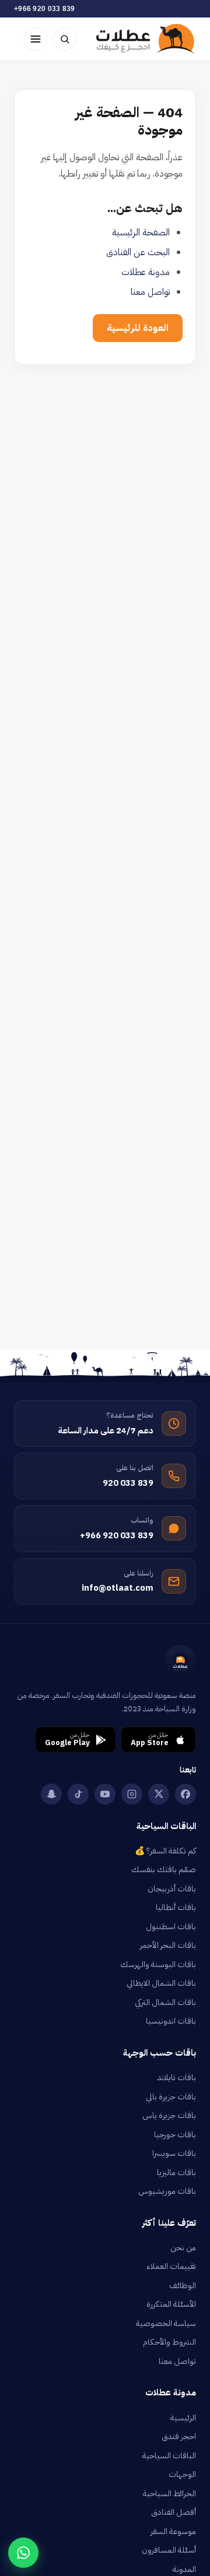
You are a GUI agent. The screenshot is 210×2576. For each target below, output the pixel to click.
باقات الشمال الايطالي (161, 1983)
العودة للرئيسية (138, 328)
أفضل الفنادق (174, 2512)
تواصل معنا (150, 292)
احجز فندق (179, 2436)
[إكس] (159, 1794)
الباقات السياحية (169, 2456)
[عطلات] (146, 39)
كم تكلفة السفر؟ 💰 (165, 1851)
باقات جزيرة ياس (169, 2115)
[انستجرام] (132, 1794)
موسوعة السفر (173, 2531)
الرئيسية (183, 2418)
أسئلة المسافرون (169, 2550)
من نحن (183, 2248)
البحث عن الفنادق (138, 252)
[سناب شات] (51, 1794)
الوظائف (183, 2286)
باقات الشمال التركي (165, 2002)
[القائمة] (36, 39)
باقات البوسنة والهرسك (158, 1964)
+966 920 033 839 (45, 9)
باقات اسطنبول (171, 1927)
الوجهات (182, 2474)
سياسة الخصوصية (166, 2323)
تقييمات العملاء (171, 2266)
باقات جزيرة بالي (171, 2097)
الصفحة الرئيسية (141, 232)
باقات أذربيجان (172, 1889)
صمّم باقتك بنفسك (164, 1870)
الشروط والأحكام (169, 2342)
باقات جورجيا (175, 2135)
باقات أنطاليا (176, 1907)
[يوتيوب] (105, 1794)
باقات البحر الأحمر (168, 1945)
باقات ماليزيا (176, 2172)
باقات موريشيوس (167, 2191)
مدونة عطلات (146, 272)
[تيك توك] (78, 1794)
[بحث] (65, 39)
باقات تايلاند (177, 2078)
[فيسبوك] (185, 1794)
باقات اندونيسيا (171, 2021)
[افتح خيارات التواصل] (23, 2553)
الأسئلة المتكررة (171, 2304)
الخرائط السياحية (169, 2494)
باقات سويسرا (174, 2153)
